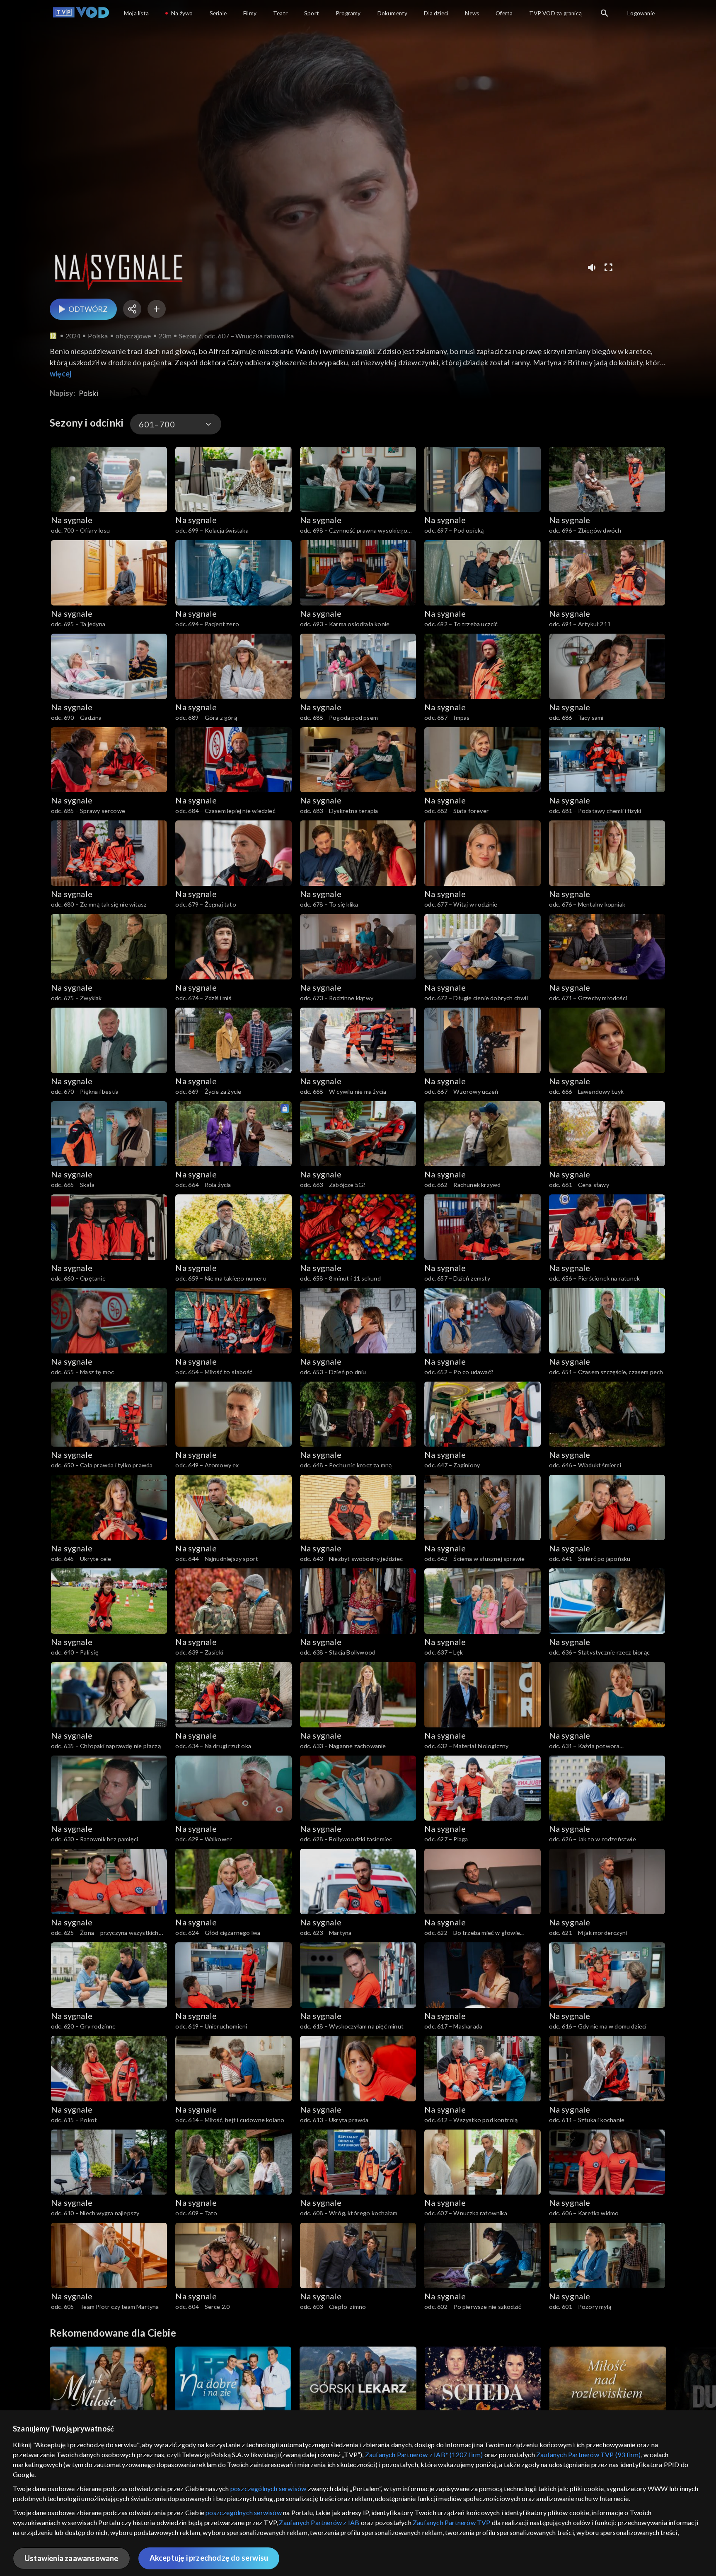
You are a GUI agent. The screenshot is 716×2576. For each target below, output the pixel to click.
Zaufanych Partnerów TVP (452, 2522)
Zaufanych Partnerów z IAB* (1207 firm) (424, 2454)
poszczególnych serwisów (268, 2488)
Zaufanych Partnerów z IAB (319, 2522)
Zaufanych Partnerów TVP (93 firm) (589, 2454)
